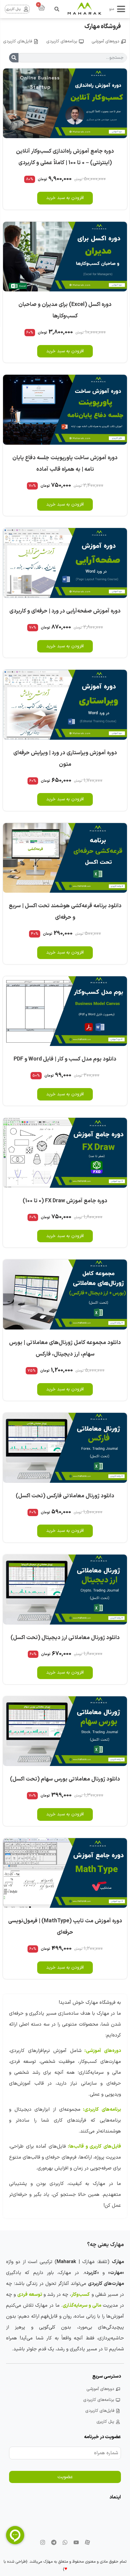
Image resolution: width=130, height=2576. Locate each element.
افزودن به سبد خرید (65, 198)
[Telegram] (54, 2542)
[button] (57, 9)
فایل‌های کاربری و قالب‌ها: (94, 2146)
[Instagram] (43, 2542)
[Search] (14, 58)
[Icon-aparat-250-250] (87, 2542)
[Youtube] (76, 2542)
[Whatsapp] (65, 2542)
